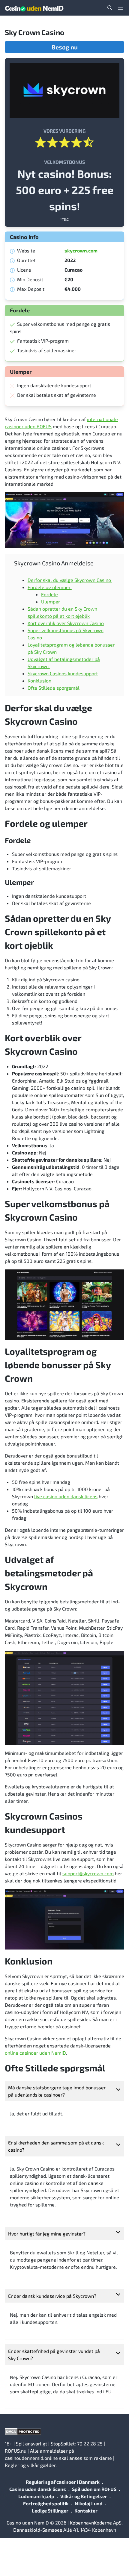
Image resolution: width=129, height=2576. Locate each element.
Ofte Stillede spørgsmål (54, 688)
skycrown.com (81, 251)
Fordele (49, 594)
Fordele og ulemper (50, 587)
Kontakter (86, 2511)
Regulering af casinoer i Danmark (63, 2482)
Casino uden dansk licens (38, 2489)
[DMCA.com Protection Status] (64, 2432)
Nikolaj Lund (89, 2503)
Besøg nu (65, 47)
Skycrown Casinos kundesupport (63, 673)
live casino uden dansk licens (66, 1496)
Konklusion (39, 681)
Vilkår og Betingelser (84, 2496)
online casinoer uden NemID (35, 2053)
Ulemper (51, 601)
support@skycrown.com (88, 1873)
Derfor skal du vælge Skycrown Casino (70, 580)
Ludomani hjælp (36, 2496)
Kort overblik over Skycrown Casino (66, 623)
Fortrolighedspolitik (46, 2503)
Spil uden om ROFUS (94, 2489)
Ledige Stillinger (50, 2511)
